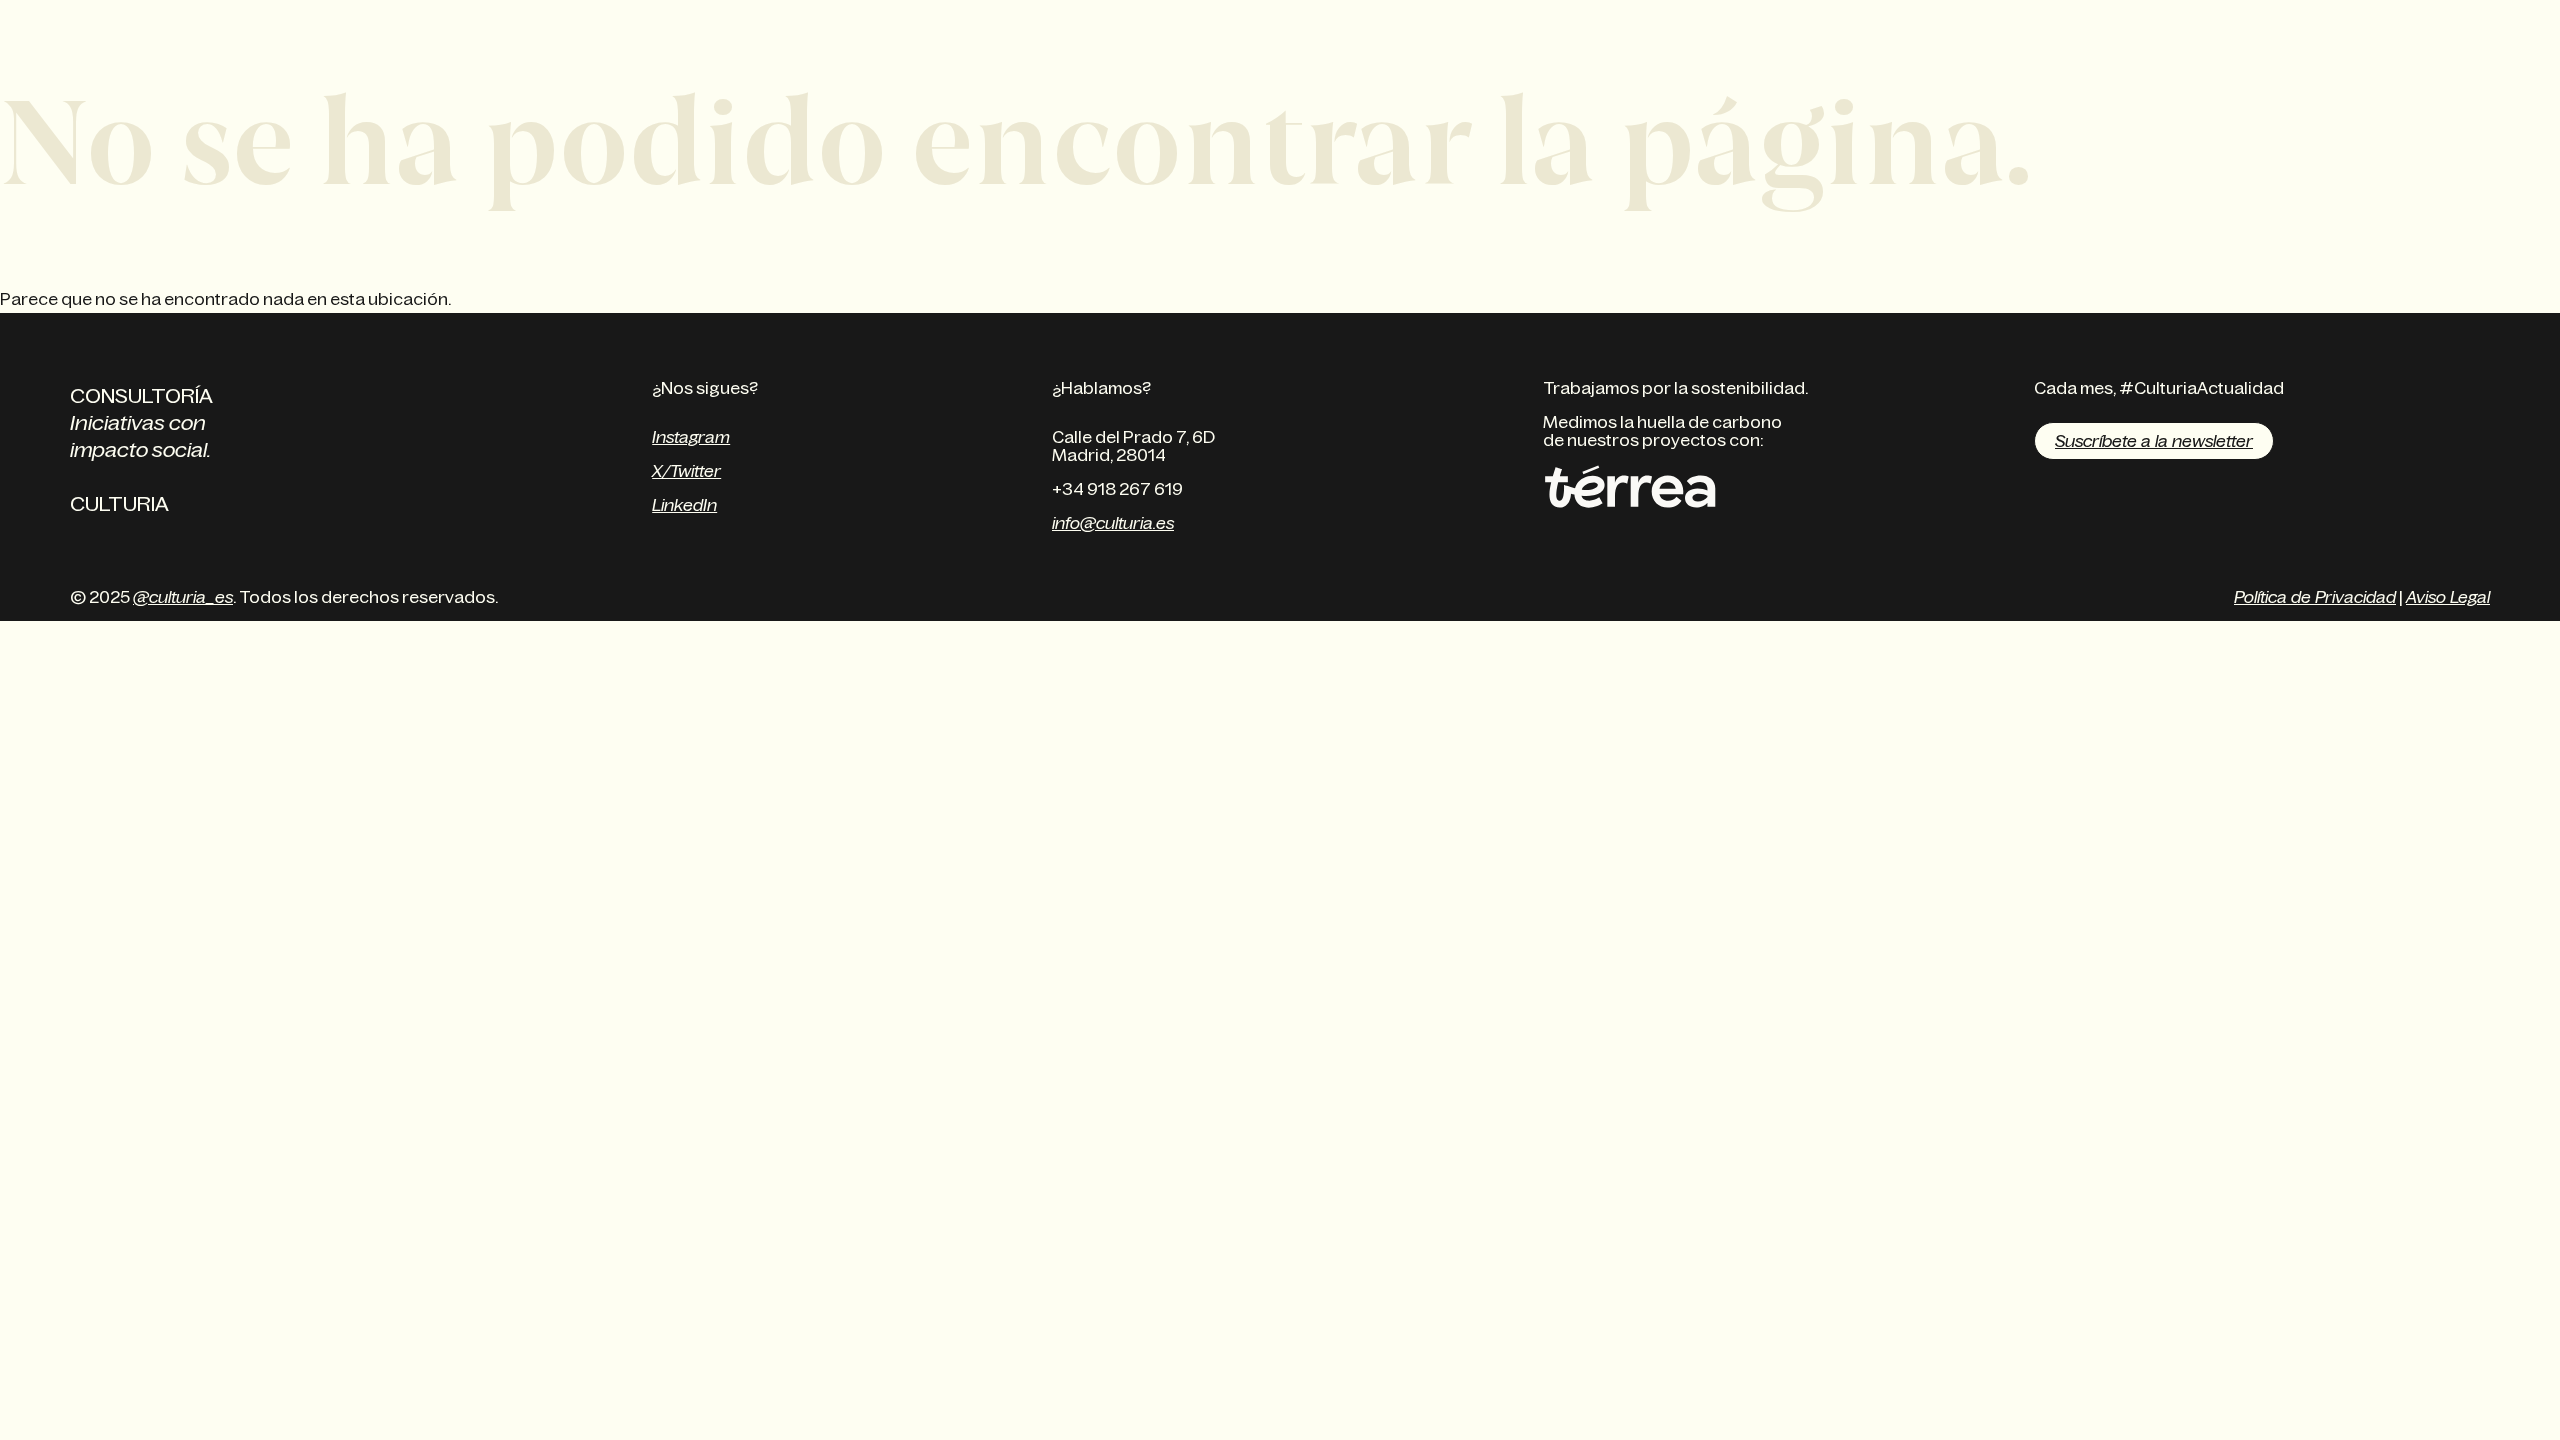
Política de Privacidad (2315, 597)
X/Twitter (686, 471)
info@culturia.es (1113, 523)
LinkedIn (684, 505)
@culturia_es (183, 597)
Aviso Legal (2448, 597)
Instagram (691, 437)
